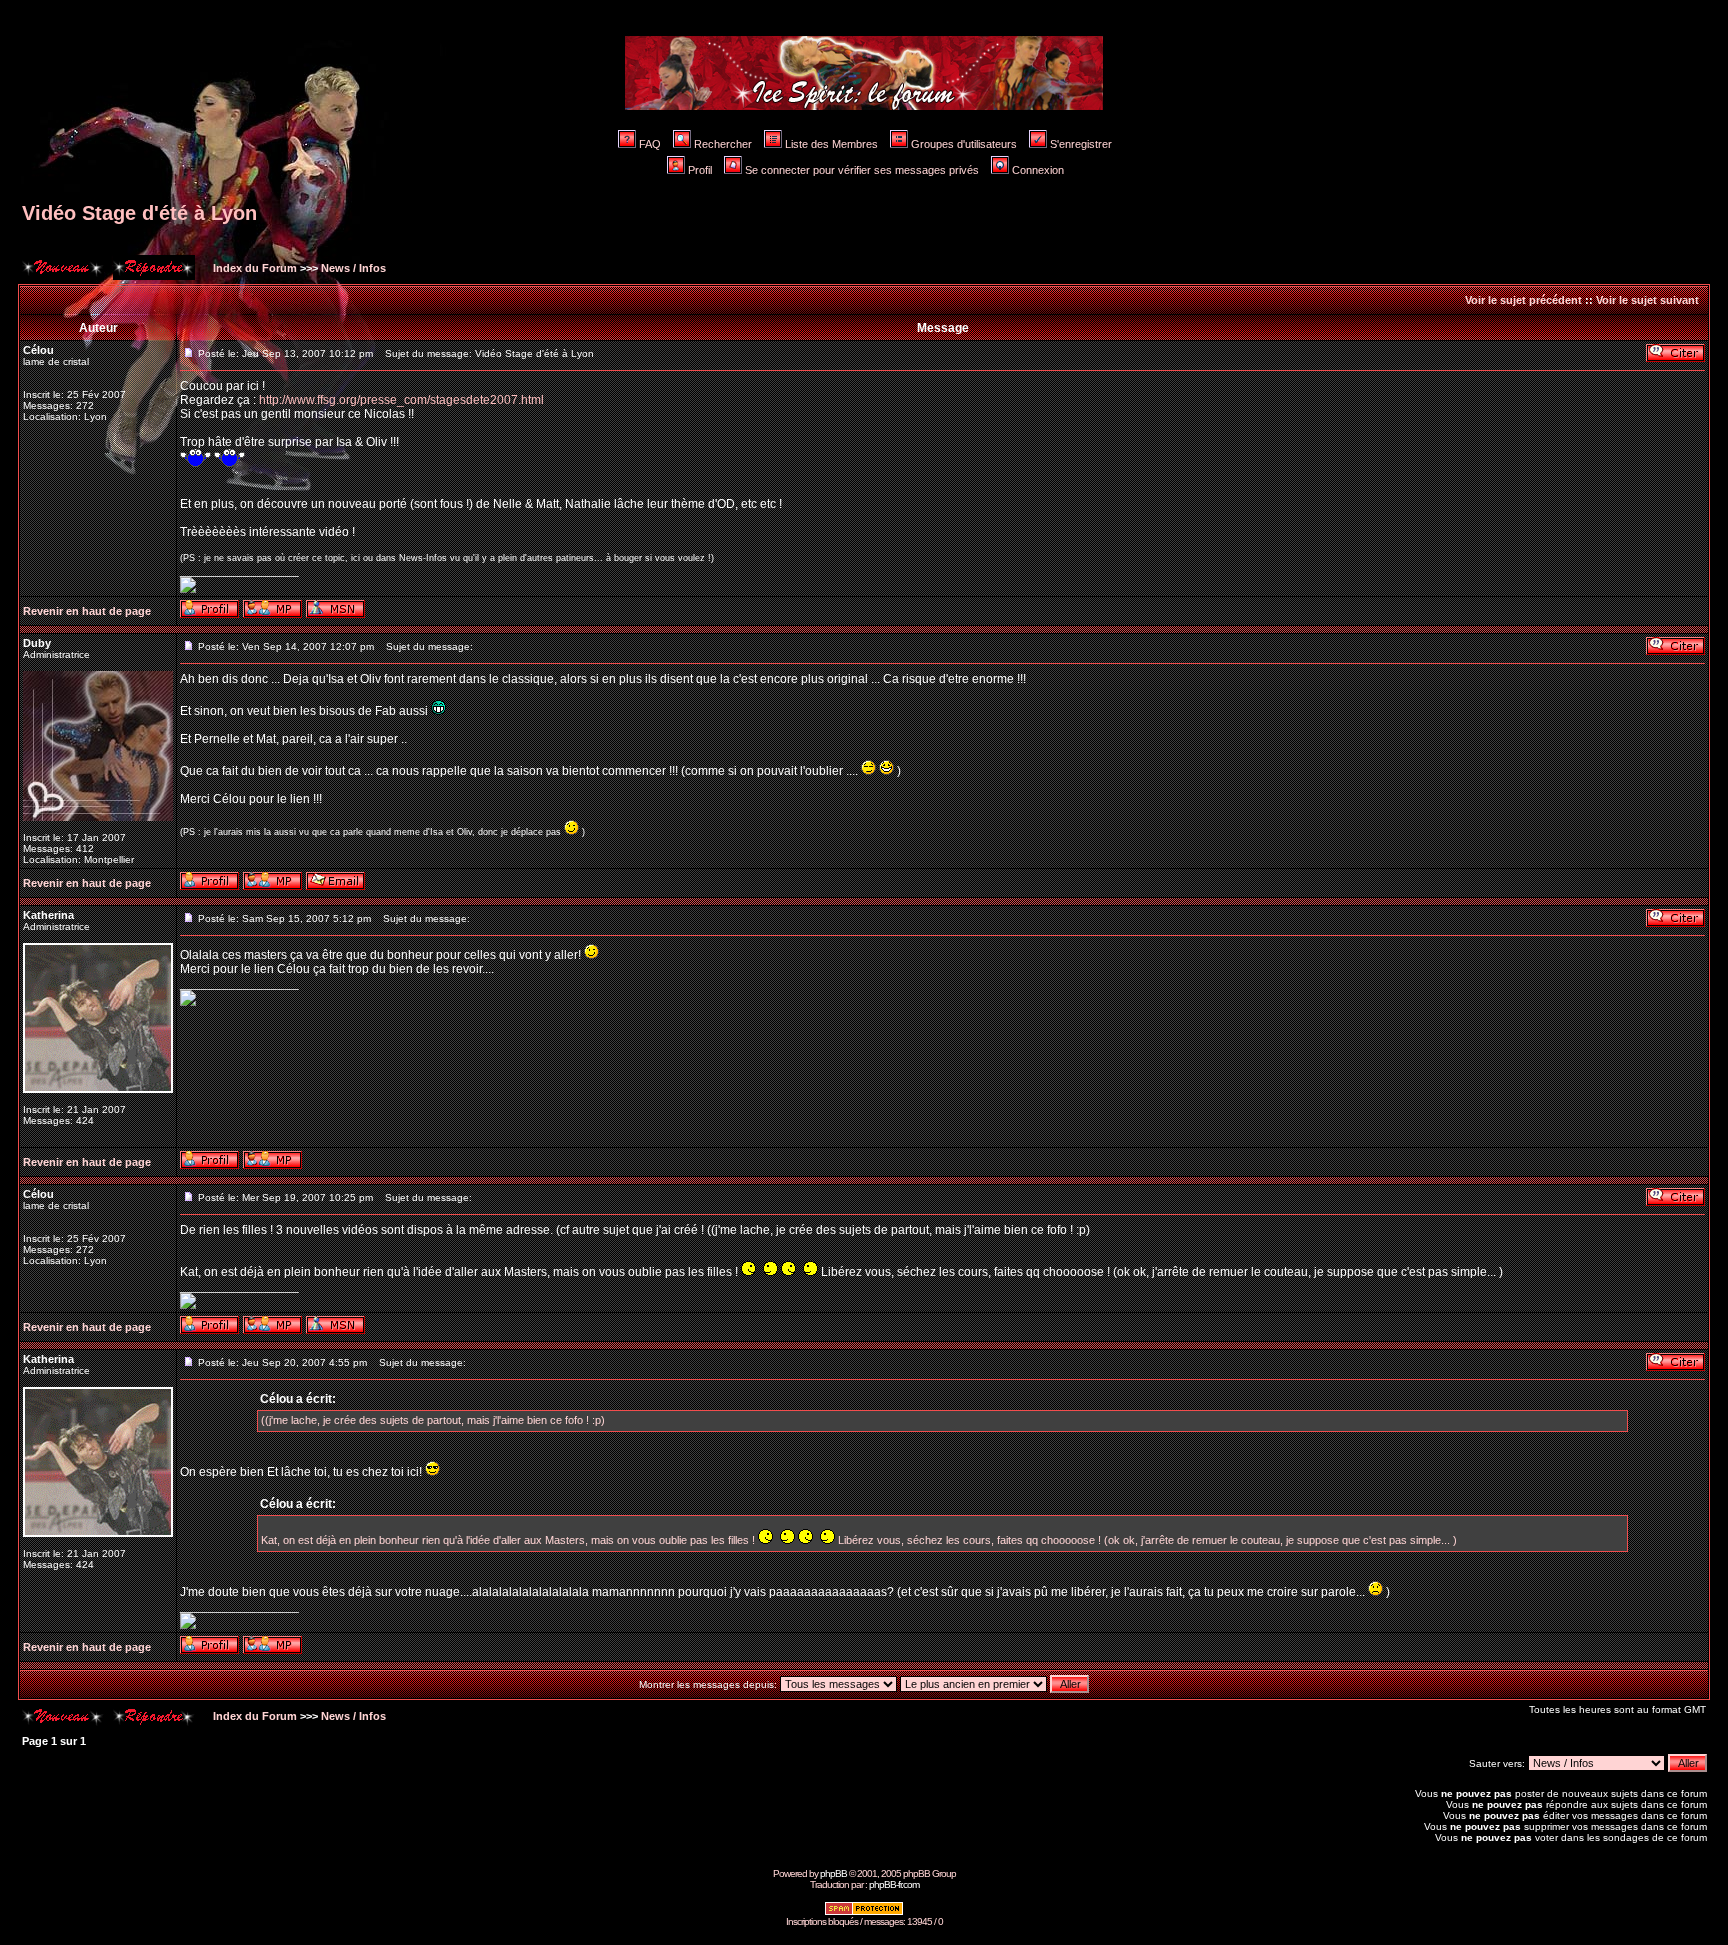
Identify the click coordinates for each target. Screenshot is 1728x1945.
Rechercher (723, 144)
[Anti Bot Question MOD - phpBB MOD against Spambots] (864, 1912)
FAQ (650, 144)
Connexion (1038, 170)
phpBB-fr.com (894, 1884)
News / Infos (353, 268)
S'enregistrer (1081, 144)
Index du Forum (253, 268)
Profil (700, 170)
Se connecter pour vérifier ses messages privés (862, 170)
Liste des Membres (831, 144)
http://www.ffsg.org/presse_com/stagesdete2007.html (401, 400)
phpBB (833, 1873)
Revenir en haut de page (87, 611)
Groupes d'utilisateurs (964, 144)
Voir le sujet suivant (1647, 300)
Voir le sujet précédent (1523, 300)
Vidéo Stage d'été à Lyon (139, 213)
